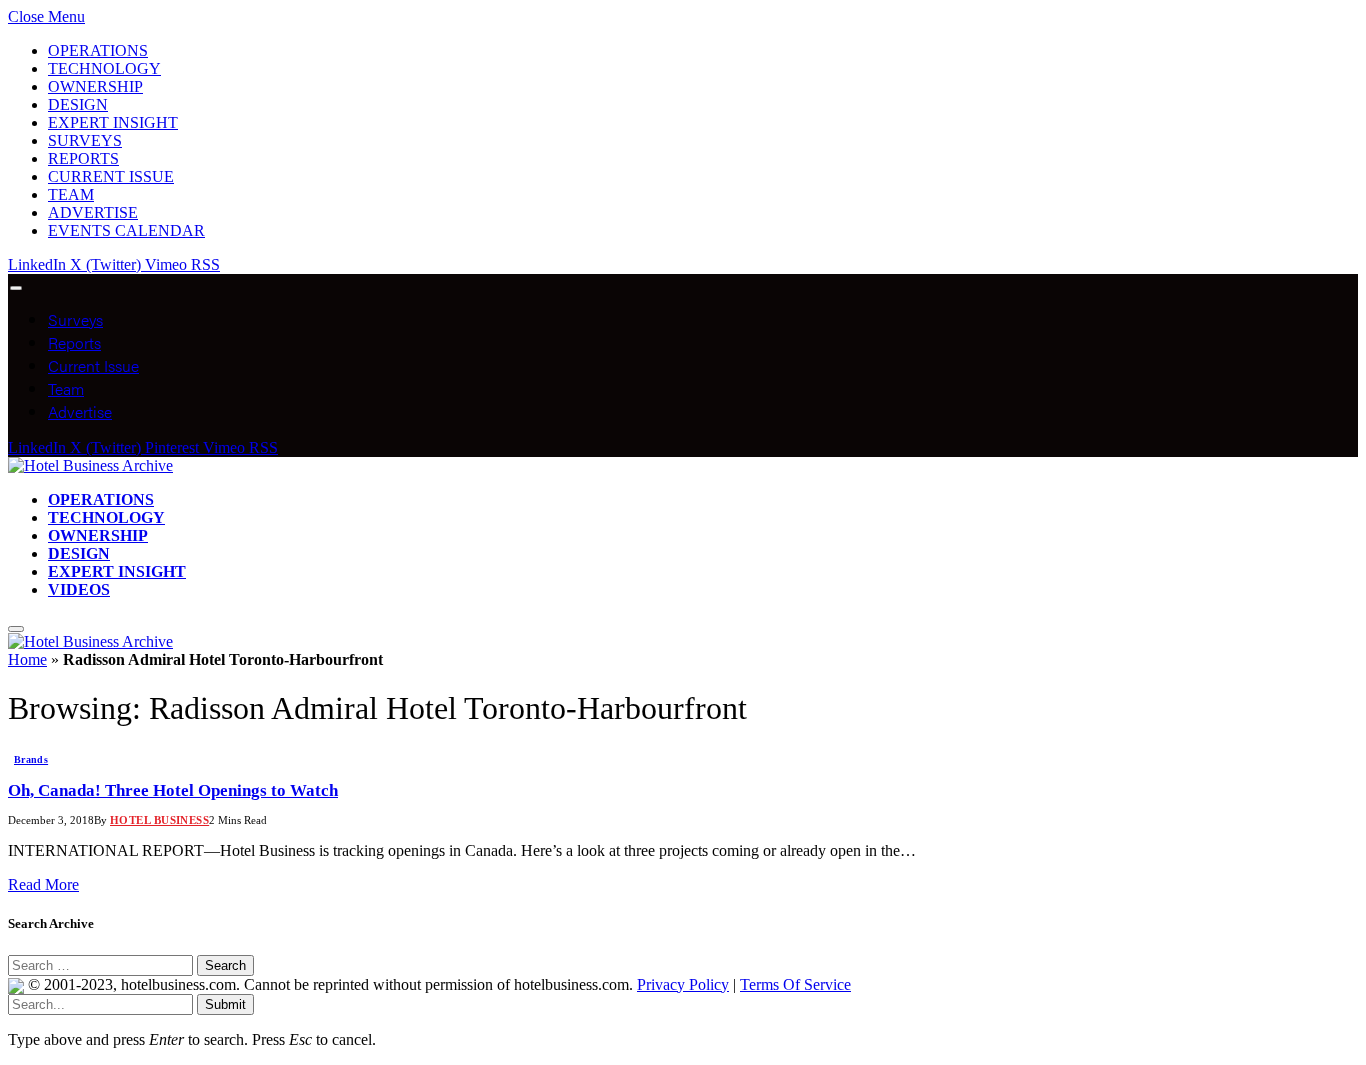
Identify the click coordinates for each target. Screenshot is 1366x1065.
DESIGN (78, 104)
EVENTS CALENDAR (126, 230)
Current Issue (93, 365)
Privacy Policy (683, 984)
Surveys (75, 319)
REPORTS (83, 158)
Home (27, 659)
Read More (43, 884)
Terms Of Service (795, 984)
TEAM (71, 194)
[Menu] (16, 288)
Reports (74, 342)
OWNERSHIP (95, 86)
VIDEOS (79, 589)
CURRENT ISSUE (111, 176)
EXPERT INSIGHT (113, 122)
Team (66, 388)
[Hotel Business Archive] (90, 465)
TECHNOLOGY (104, 68)
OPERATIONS (98, 50)
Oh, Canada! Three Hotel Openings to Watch (173, 790)
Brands (31, 759)
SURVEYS (85, 140)
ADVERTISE (93, 212)
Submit (225, 1004)
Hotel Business (159, 820)
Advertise (80, 411)
